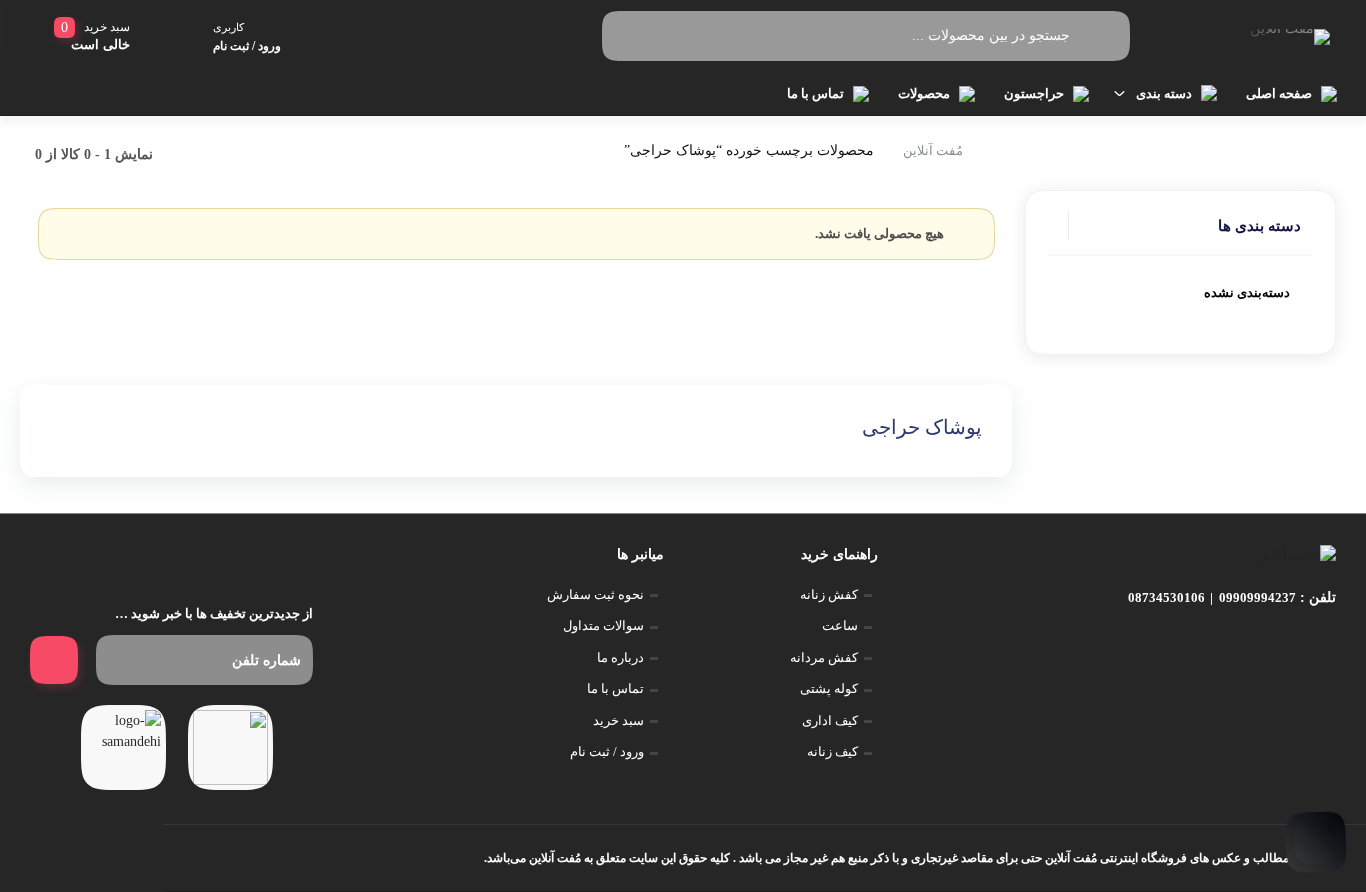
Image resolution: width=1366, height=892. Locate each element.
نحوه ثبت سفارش (595, 594)
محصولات (924, 93)
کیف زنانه (832, 751)
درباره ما (620, 657)
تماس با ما (815, 93)
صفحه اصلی (1279, 93)
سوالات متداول (603, 625)
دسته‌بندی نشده (1247, 292)
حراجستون (1034, 93)
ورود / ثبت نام (607, 751)
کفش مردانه (824, 657)
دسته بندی (1164, 93)
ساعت (840, 625)
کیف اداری (830, 720)
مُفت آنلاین (933, 150)
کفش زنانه (829, 594)
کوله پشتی (829, 688)
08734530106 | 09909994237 (1212, 597)
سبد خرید (618, 720)
